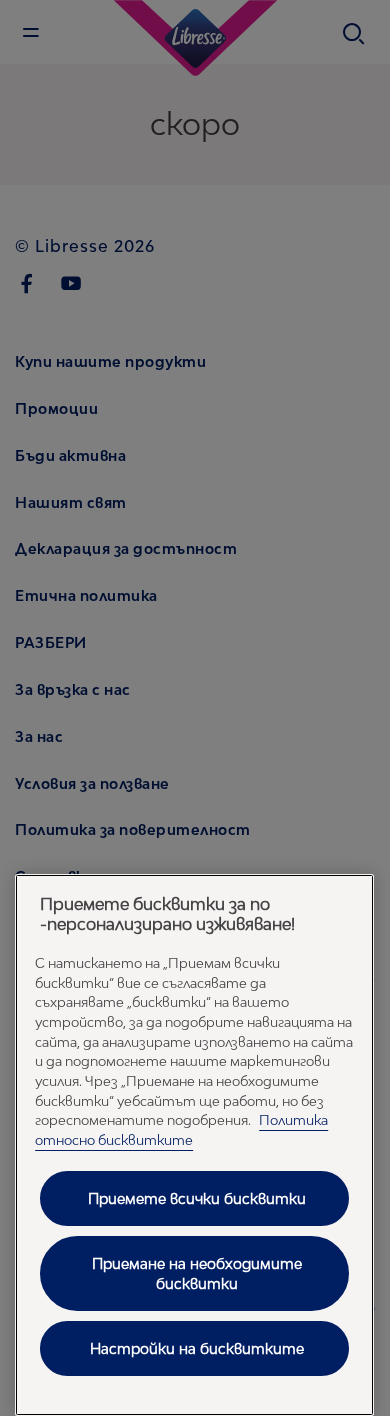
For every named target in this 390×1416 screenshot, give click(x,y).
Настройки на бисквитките (197, 1348)
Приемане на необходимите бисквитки (197, 1273)
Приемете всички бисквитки (197, 1198)
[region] (194, 1145)
